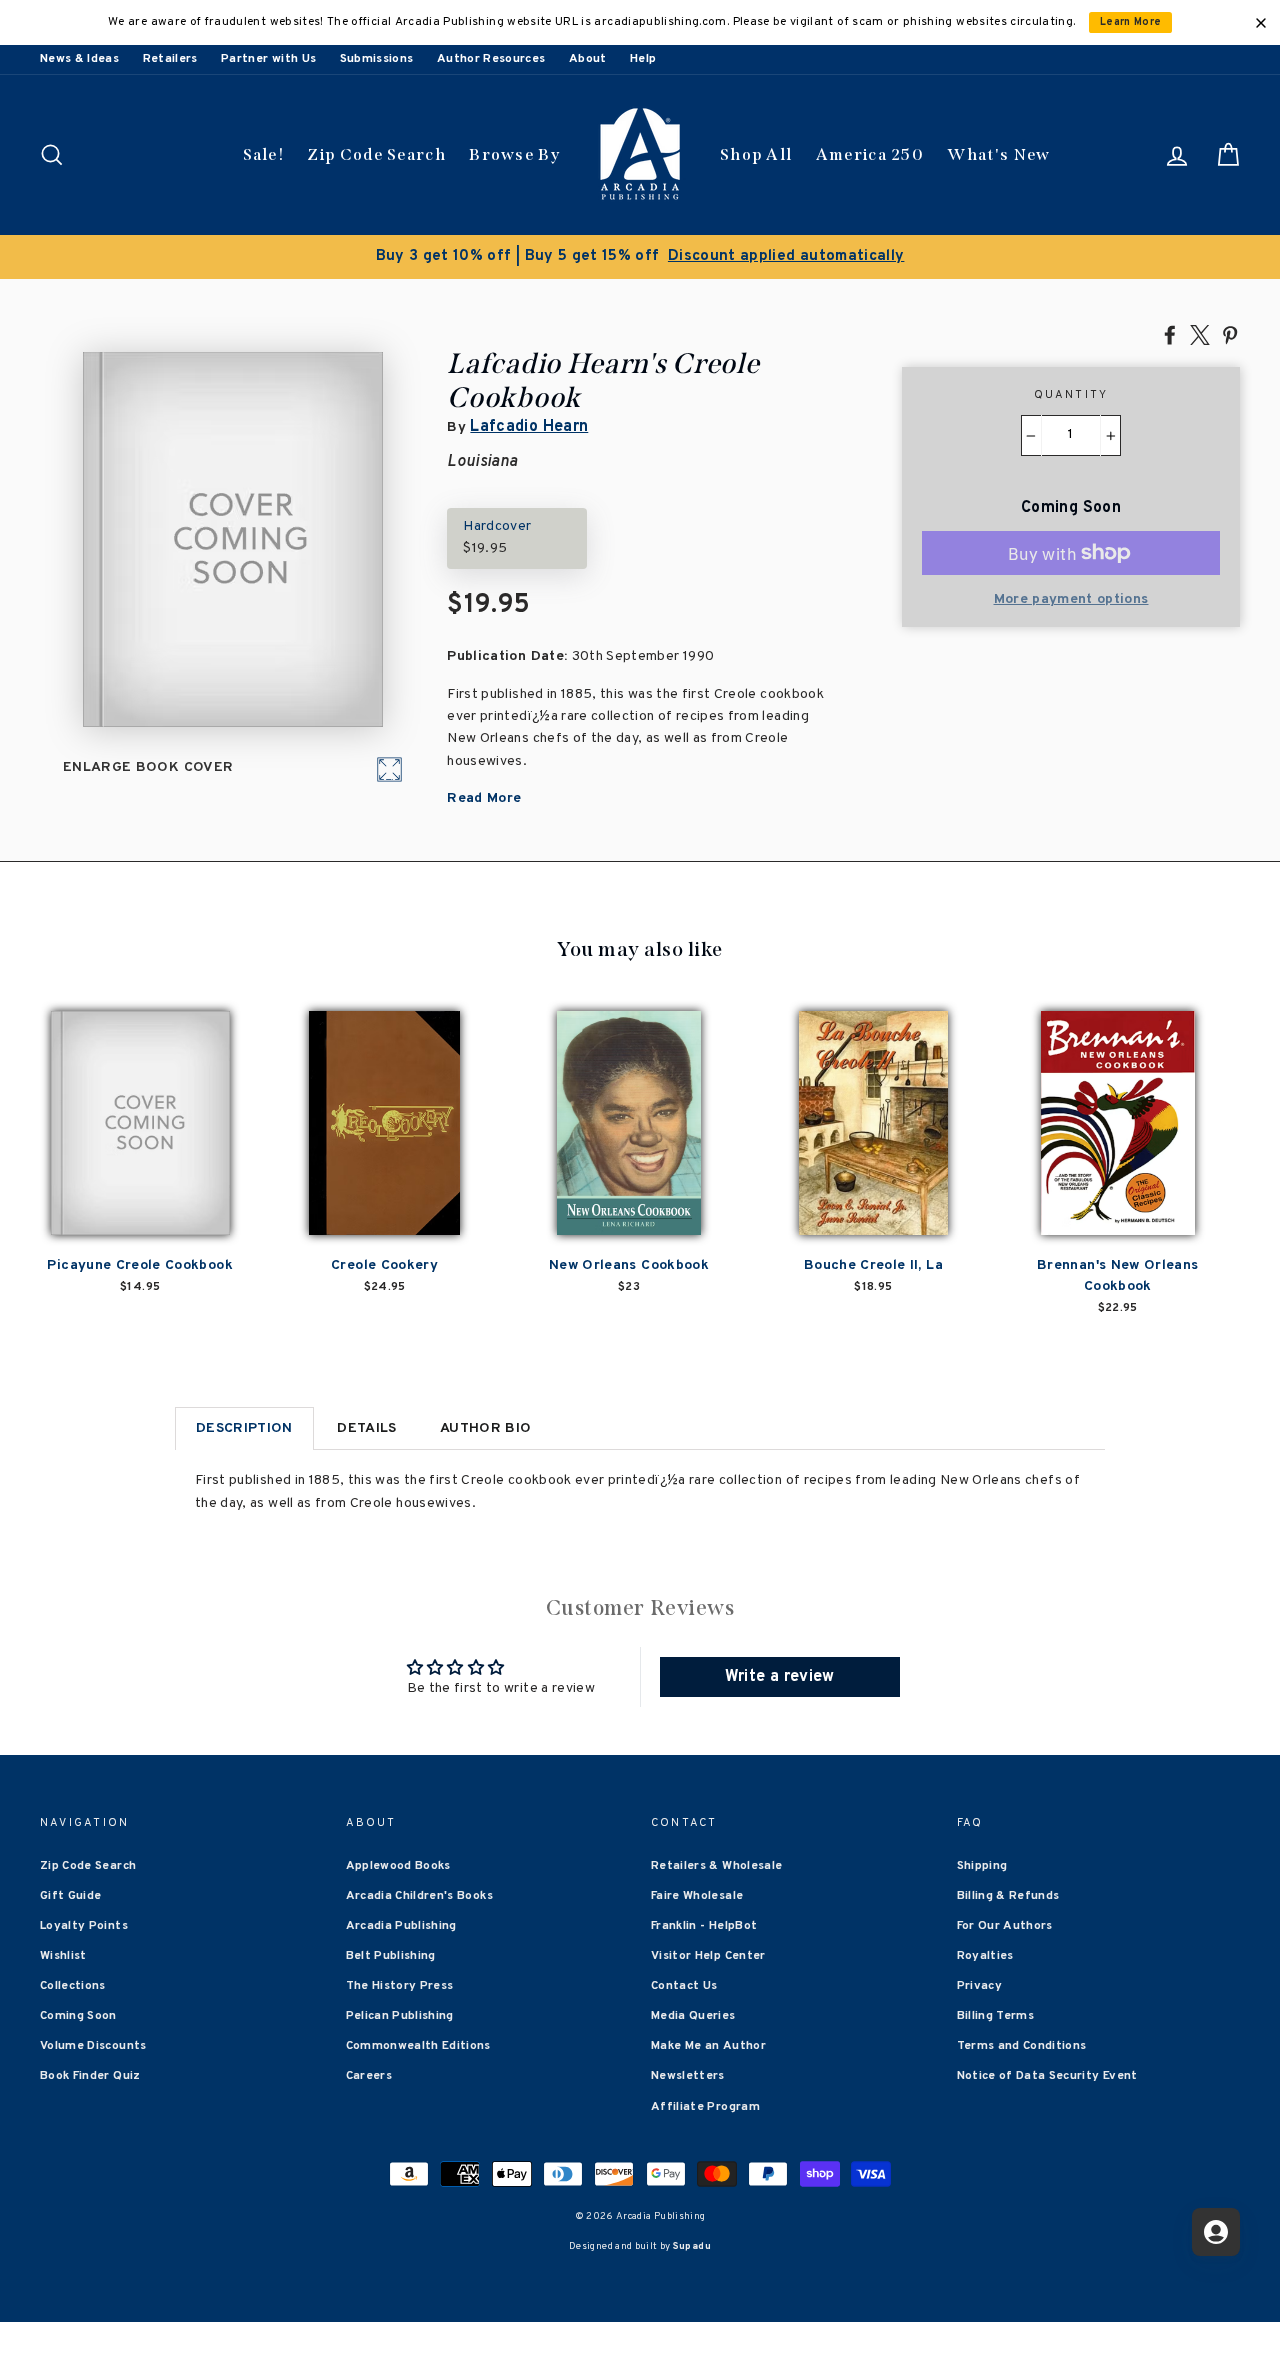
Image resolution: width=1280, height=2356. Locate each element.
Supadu (692, 2246)
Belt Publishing (391, 1956)
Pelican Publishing (400, 2016)
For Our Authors (1005, 1926)
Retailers (170, 59)
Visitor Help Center (708, 1956)
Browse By (514, 154)
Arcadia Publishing (401, 1926)
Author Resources (491, 59)
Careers (369, 2076)
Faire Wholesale (697, 1896)
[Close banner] (1261, 23)
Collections (73, 1986)
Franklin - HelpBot (704, 1926)
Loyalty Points (84, 1926)
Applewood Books (398, 1866)
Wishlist (63, 1956)
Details (366, 1428)
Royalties (985, 1956)
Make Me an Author (708, 2046)
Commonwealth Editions (418, 2046)
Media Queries (693, 2016)
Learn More (1131, 22)
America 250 (870, 154)
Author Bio (486, 1428)
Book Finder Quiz (90, 2076)
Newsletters (688, 2076)
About (588, 59)
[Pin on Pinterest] (1230, 334)
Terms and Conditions (1022, 2046)
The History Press (400, 1986)
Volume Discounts (93, 2046)
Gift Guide (71, 1896)
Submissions (377, 59)
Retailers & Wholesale (716, 1866)
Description (244, 1428)
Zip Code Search (376, 154)
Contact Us (684, 1986)
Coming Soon (78, 2016)
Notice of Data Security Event (1047, 2076)
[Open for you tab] (1216, 2232)
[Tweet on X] (1200, 334)
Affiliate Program (705, 2107)
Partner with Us (268, 59)
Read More (484, 798)
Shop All (756, 154)
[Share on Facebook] (1170, 334)
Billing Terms (996, 2016)
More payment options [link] (1071, 599)
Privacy (979, 1986)
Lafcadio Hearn (529, 427)
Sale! (264, 154)
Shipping (982, 1866)
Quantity (1071, 395)
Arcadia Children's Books (419, 1896)
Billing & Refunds (1008, 1896)
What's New (998, 154)
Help (643, 59)
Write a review (780, 1677)
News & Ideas (79, 59)
